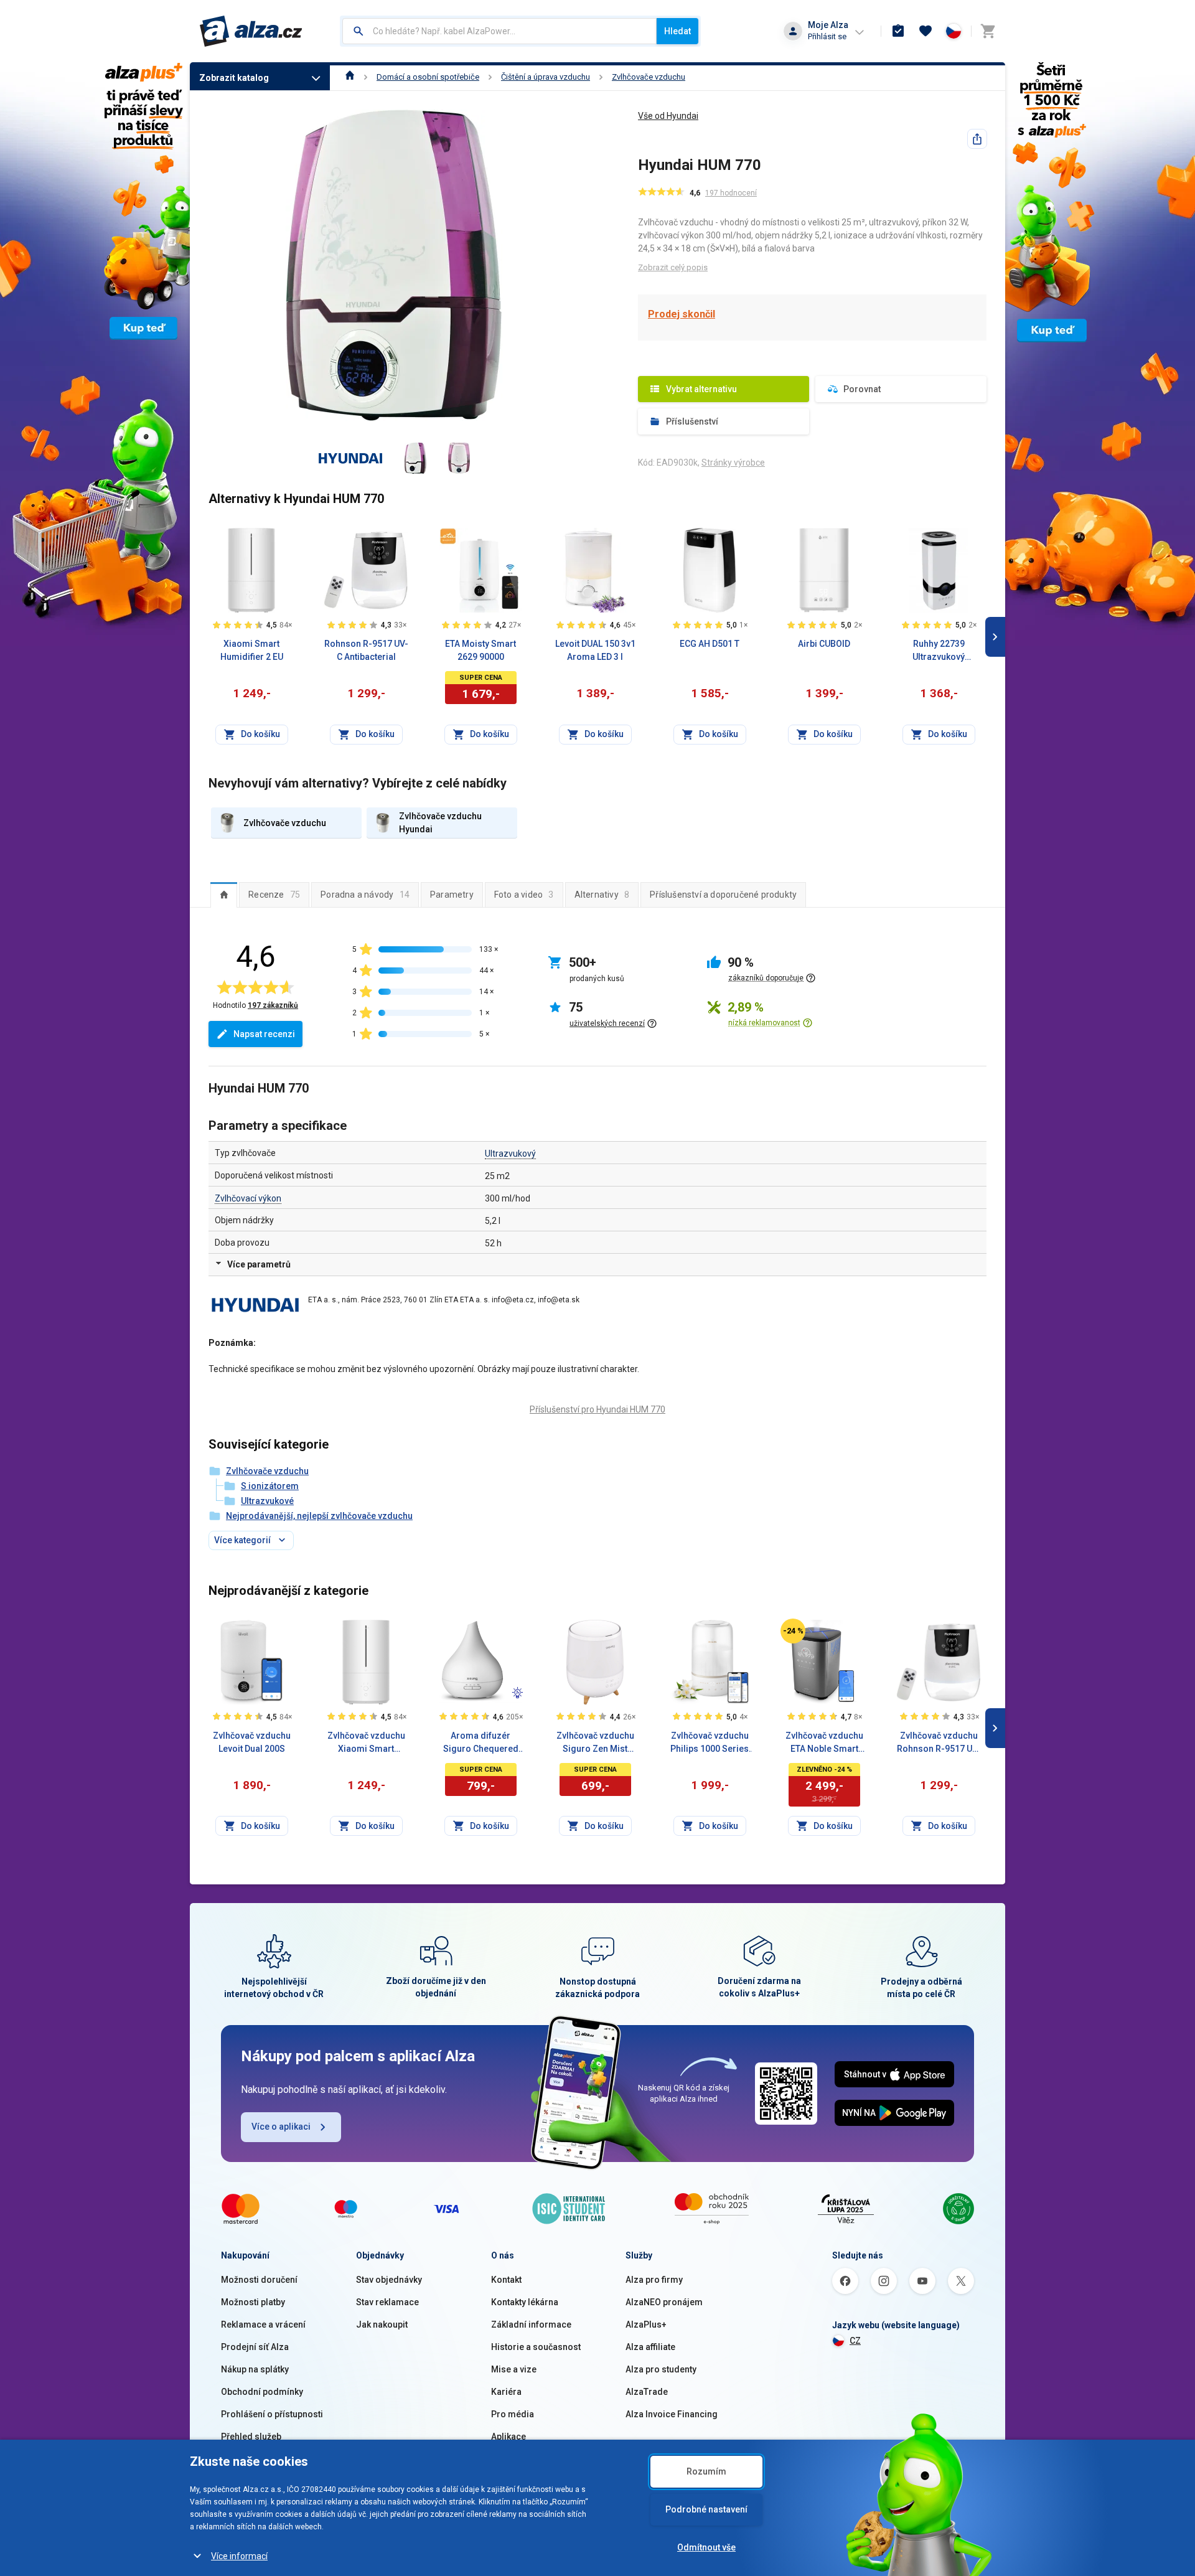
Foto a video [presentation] (524, 895)
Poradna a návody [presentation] (365, 895)
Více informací (239, 2556)
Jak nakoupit (382, 2325)
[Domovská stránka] (350, 77)
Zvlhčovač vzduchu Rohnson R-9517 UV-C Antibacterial (939, 1743)
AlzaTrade (647, 2392)
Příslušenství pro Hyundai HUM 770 (597, 1409)
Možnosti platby (253, 2302)
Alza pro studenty (661, 2369)
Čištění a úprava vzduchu (546, 77)
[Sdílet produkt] (977, 139)
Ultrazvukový (510, 1154)
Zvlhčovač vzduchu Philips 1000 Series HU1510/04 (710, 1743)
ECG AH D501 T (710, 644)
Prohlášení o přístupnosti (272, 2414)
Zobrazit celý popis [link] (673, 267)
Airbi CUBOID (824, 644)
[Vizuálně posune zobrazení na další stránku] (995, 637)
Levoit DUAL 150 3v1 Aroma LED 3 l (595, 650)
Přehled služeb (251, 2437)
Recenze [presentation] (274, 895)
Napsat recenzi (264, 1034)
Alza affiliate (650, 2347)
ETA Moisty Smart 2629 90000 (480, 650)
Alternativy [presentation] (602, 895)
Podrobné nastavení (706, 2509)
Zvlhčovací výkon (248, 1198)
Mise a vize (514, 2369)
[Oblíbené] (926, 31)
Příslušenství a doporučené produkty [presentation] (723, 895)
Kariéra (506, 2392)
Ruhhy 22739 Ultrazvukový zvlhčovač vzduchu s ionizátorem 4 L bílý (939, 651)
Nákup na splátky (255, 2369)
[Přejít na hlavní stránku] (251, 31)
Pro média (513, 2414)
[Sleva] (793, 1631)
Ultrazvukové (267, 1501)
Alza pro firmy (654, 2280)
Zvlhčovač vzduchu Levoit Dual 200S (252, 1742)
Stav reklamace (387, 2302)
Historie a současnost (536, 2347)
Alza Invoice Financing (672, 2414)
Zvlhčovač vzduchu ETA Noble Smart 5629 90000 (824, 1743)
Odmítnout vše (706, 2547)
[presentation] (224, 895)
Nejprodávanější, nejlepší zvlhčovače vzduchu (319, 1516)
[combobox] (499, 31)
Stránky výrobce (733, 463)
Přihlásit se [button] (827, 36)
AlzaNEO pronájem (664, 2302)
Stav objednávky (389, 2280)
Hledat (677, 31)
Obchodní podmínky (262, 2392)
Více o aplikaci (281, 2127)
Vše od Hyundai (668, 116)
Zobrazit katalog (234, 78)
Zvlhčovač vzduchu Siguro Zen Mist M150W (595, 1743)
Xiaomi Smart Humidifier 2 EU (252, 650)
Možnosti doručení (259, 2280)
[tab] (224, 895)
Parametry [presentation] (452, 895)
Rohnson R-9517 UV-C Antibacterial (366, 650)
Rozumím (706, 2471)
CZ (855, 2341)
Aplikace (508, 2437)
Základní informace (531, 2325)
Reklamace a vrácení (263, 2325)
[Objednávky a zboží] (898, 31)
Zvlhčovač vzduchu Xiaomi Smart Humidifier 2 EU (366, 1743)
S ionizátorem (270, 1486)
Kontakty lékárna (525, 2302)
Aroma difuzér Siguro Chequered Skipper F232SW (481, 1743)
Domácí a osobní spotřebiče (428, 77)
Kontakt (506, 2280)
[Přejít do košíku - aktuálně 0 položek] (988, 31)
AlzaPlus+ (646, 2325)
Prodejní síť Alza (255, 2347)
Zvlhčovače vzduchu (649, 77)
